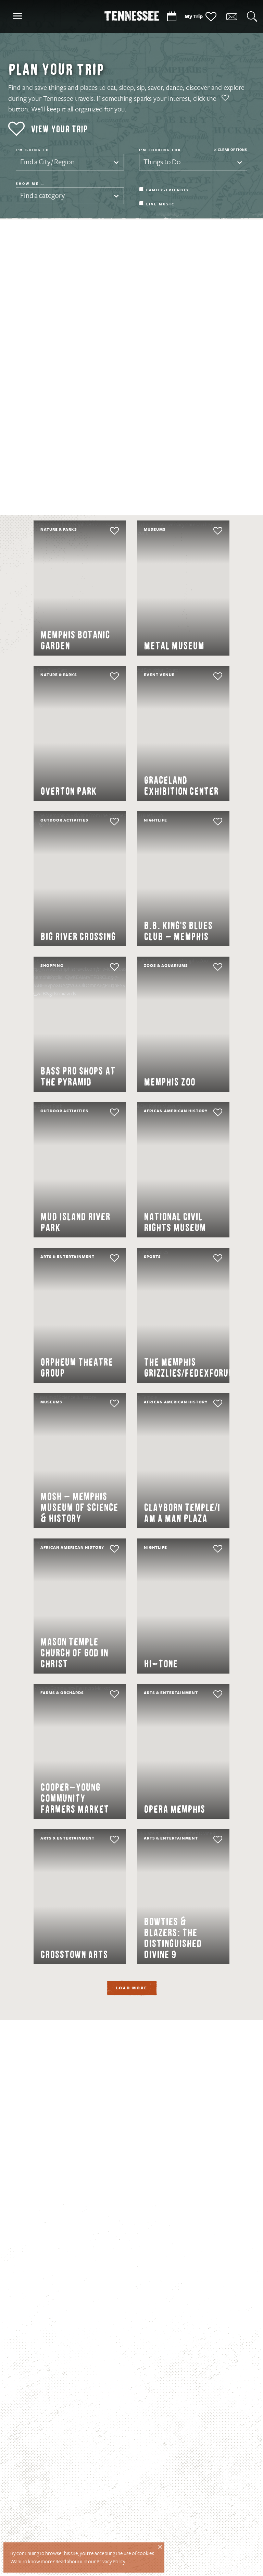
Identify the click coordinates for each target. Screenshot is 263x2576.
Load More (132, 1988)
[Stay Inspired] (231, 17)
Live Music (160, 204)
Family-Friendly (168, 190)
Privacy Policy (111, 2562)
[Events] (172, 17)
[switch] (101, 531)
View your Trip (59, 129)
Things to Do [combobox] (162, 162)
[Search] (252, 17)
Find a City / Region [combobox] (47, 162)
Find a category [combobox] (42, 196)
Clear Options (233, 150)
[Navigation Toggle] (17, 17)
